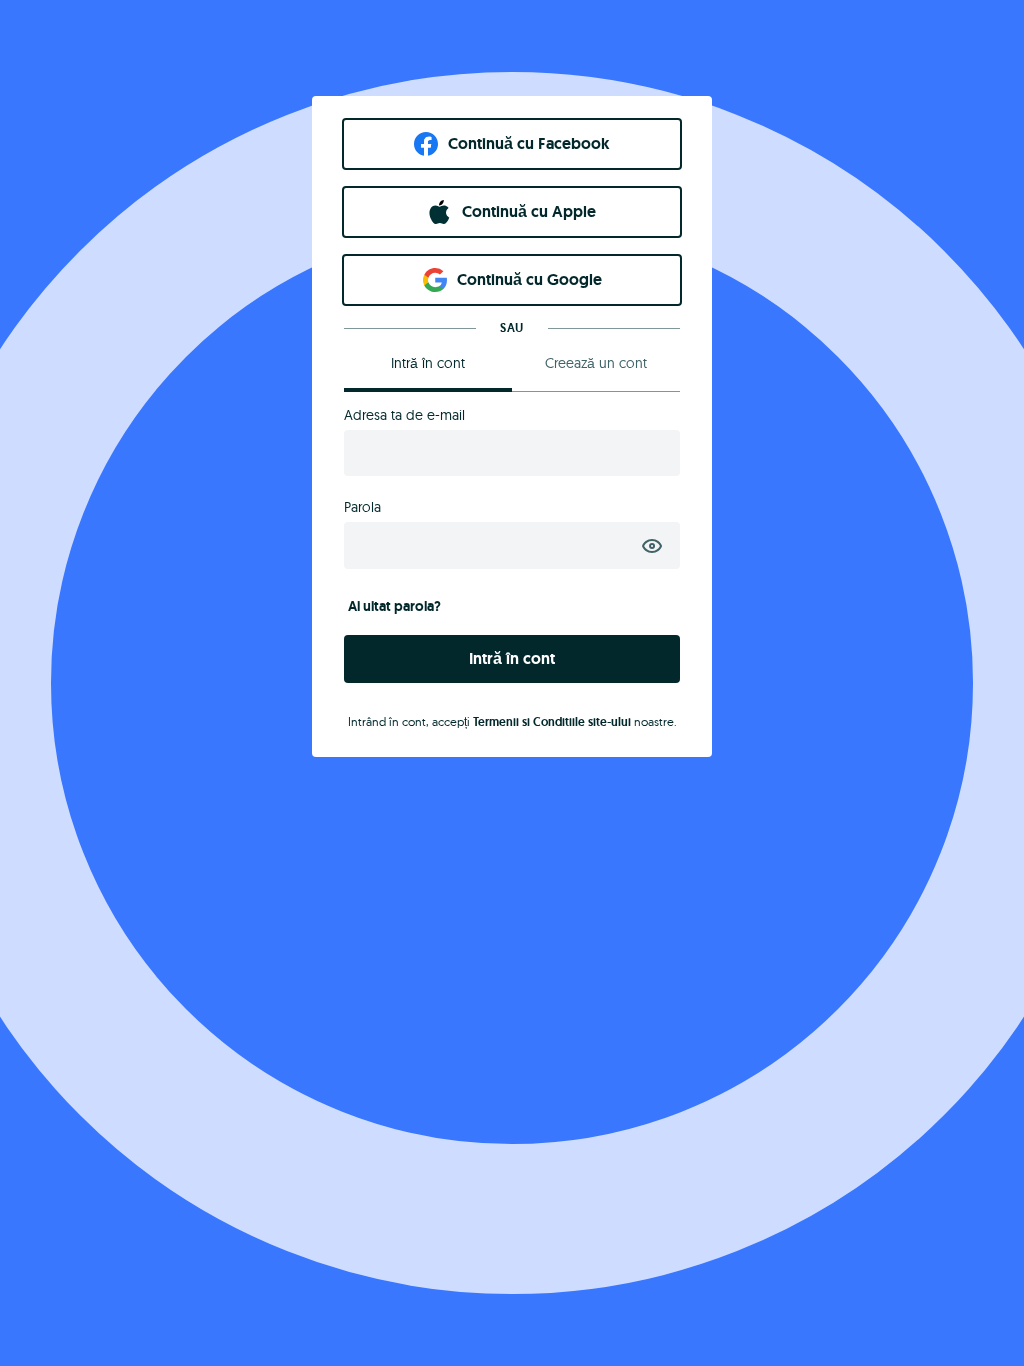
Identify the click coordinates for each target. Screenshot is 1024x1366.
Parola (362, 507)
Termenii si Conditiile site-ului (552, 722)
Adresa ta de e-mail (404, 415)
